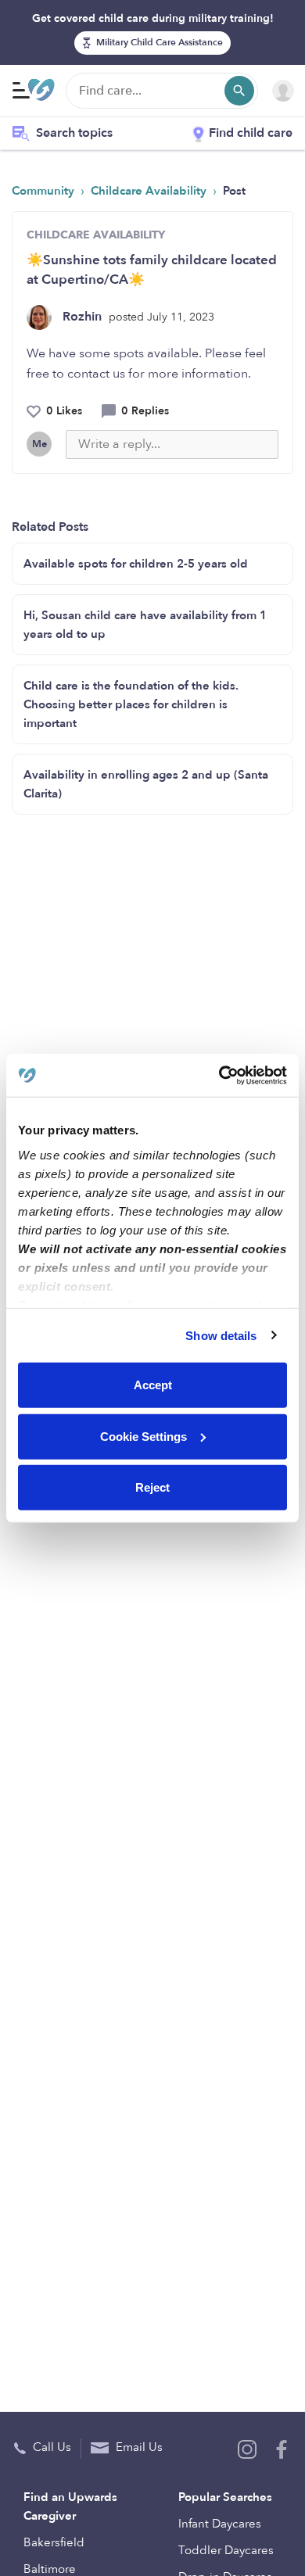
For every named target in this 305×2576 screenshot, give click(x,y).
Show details (221, 1335)
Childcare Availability (150, 191)
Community (45, 191)
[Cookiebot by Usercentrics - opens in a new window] (219, 1075)
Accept (153, 1385)
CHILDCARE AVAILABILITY (96, 235)
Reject (152, 1487)
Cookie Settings (144, 1436)
